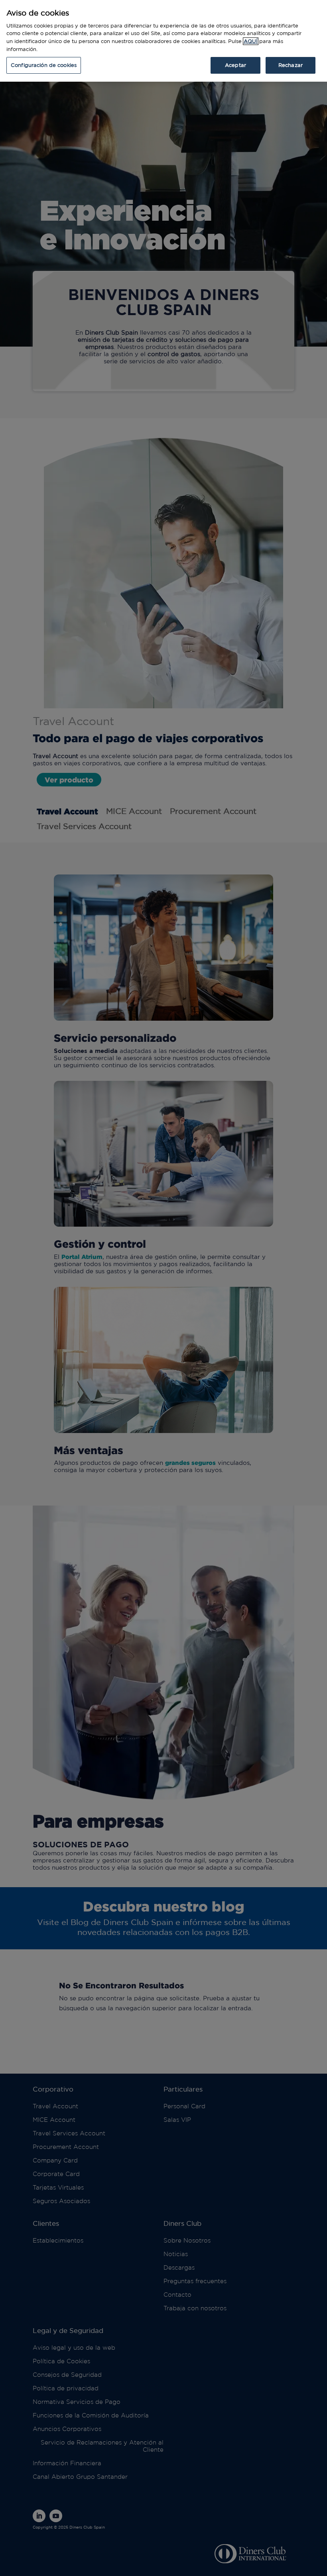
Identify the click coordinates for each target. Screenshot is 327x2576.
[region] (163, 41)
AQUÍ (251, 41)
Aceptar (235, 65)
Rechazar (291, 65)
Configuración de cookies (44, 65)
